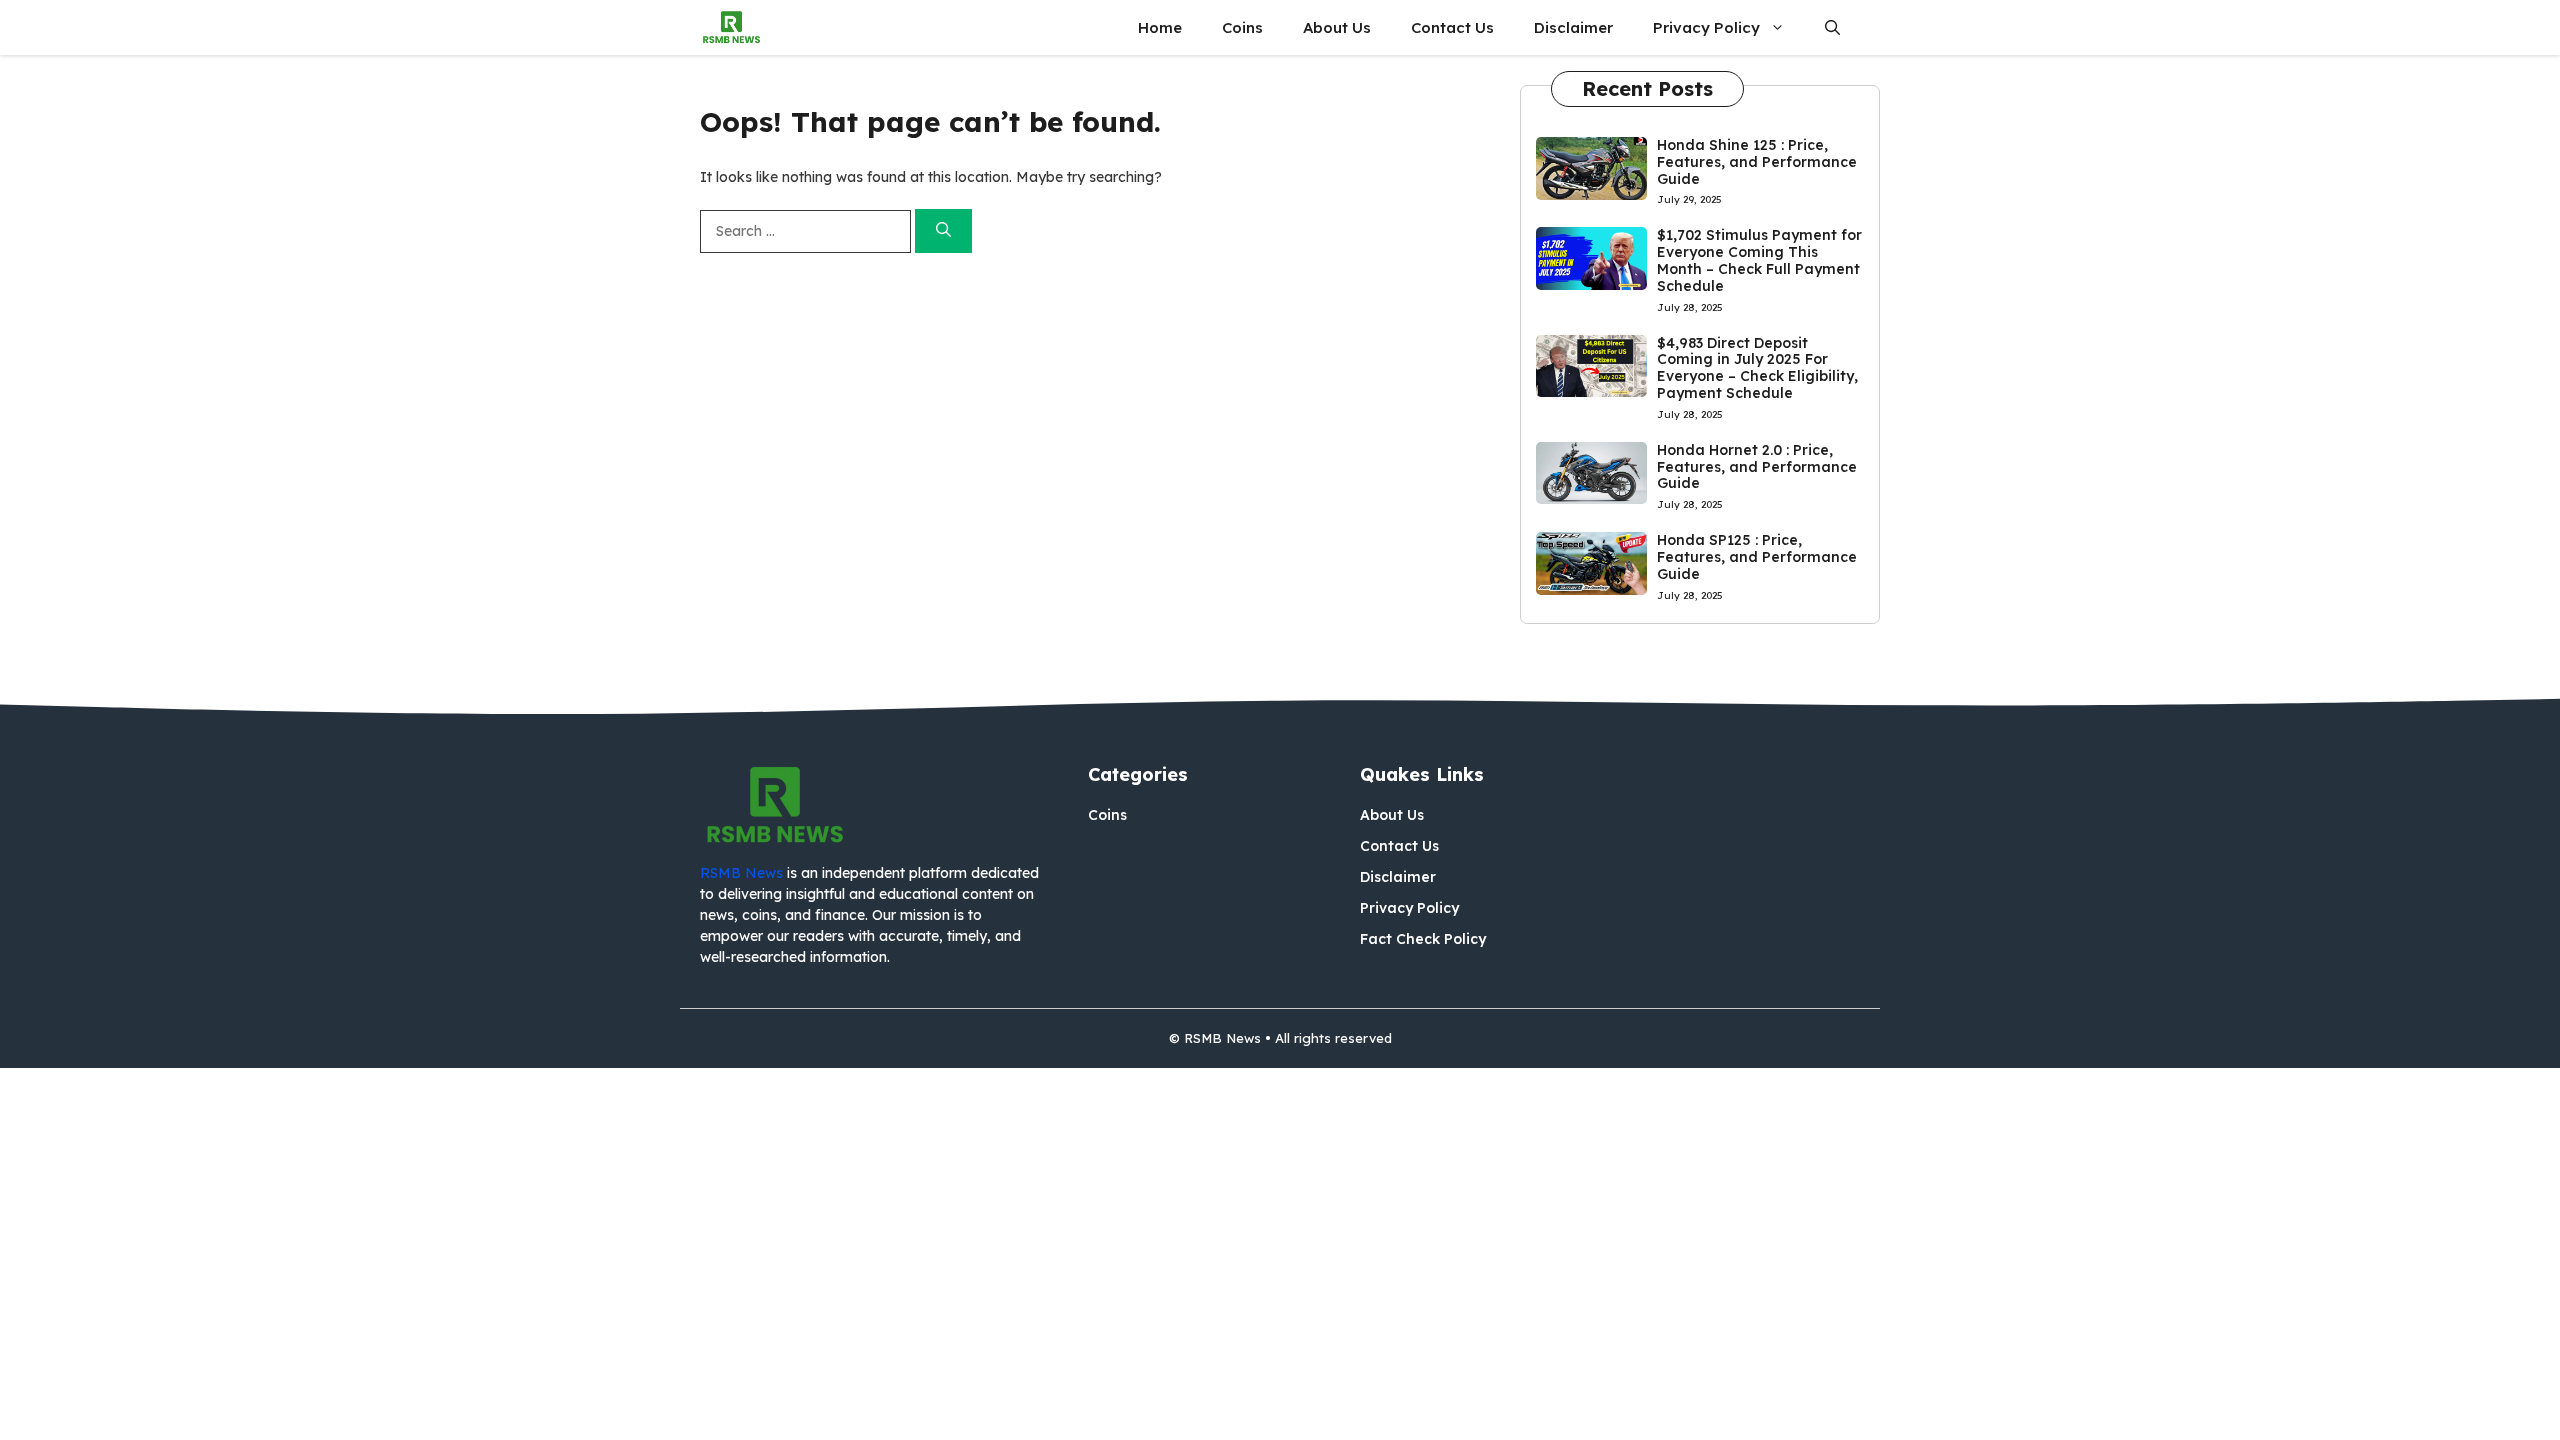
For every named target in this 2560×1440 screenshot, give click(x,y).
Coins (1242, 27)
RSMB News (741, 873)
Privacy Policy (1706, 27)
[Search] (943, 231)
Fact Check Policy (1423, 939)
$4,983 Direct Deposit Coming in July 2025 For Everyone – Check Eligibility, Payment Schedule (1757, 368)
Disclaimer (1573, 27)
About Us (1337, 27)
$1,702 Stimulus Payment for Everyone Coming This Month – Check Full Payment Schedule (1759, 260)
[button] (1832, 27)
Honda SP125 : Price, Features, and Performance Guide (1757, 557)
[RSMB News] (731, 27)
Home (1160, 27)
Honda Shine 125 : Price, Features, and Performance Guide (1757, 162)
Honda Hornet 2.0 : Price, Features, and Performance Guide (1757, 467)
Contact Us (1452, 27)
